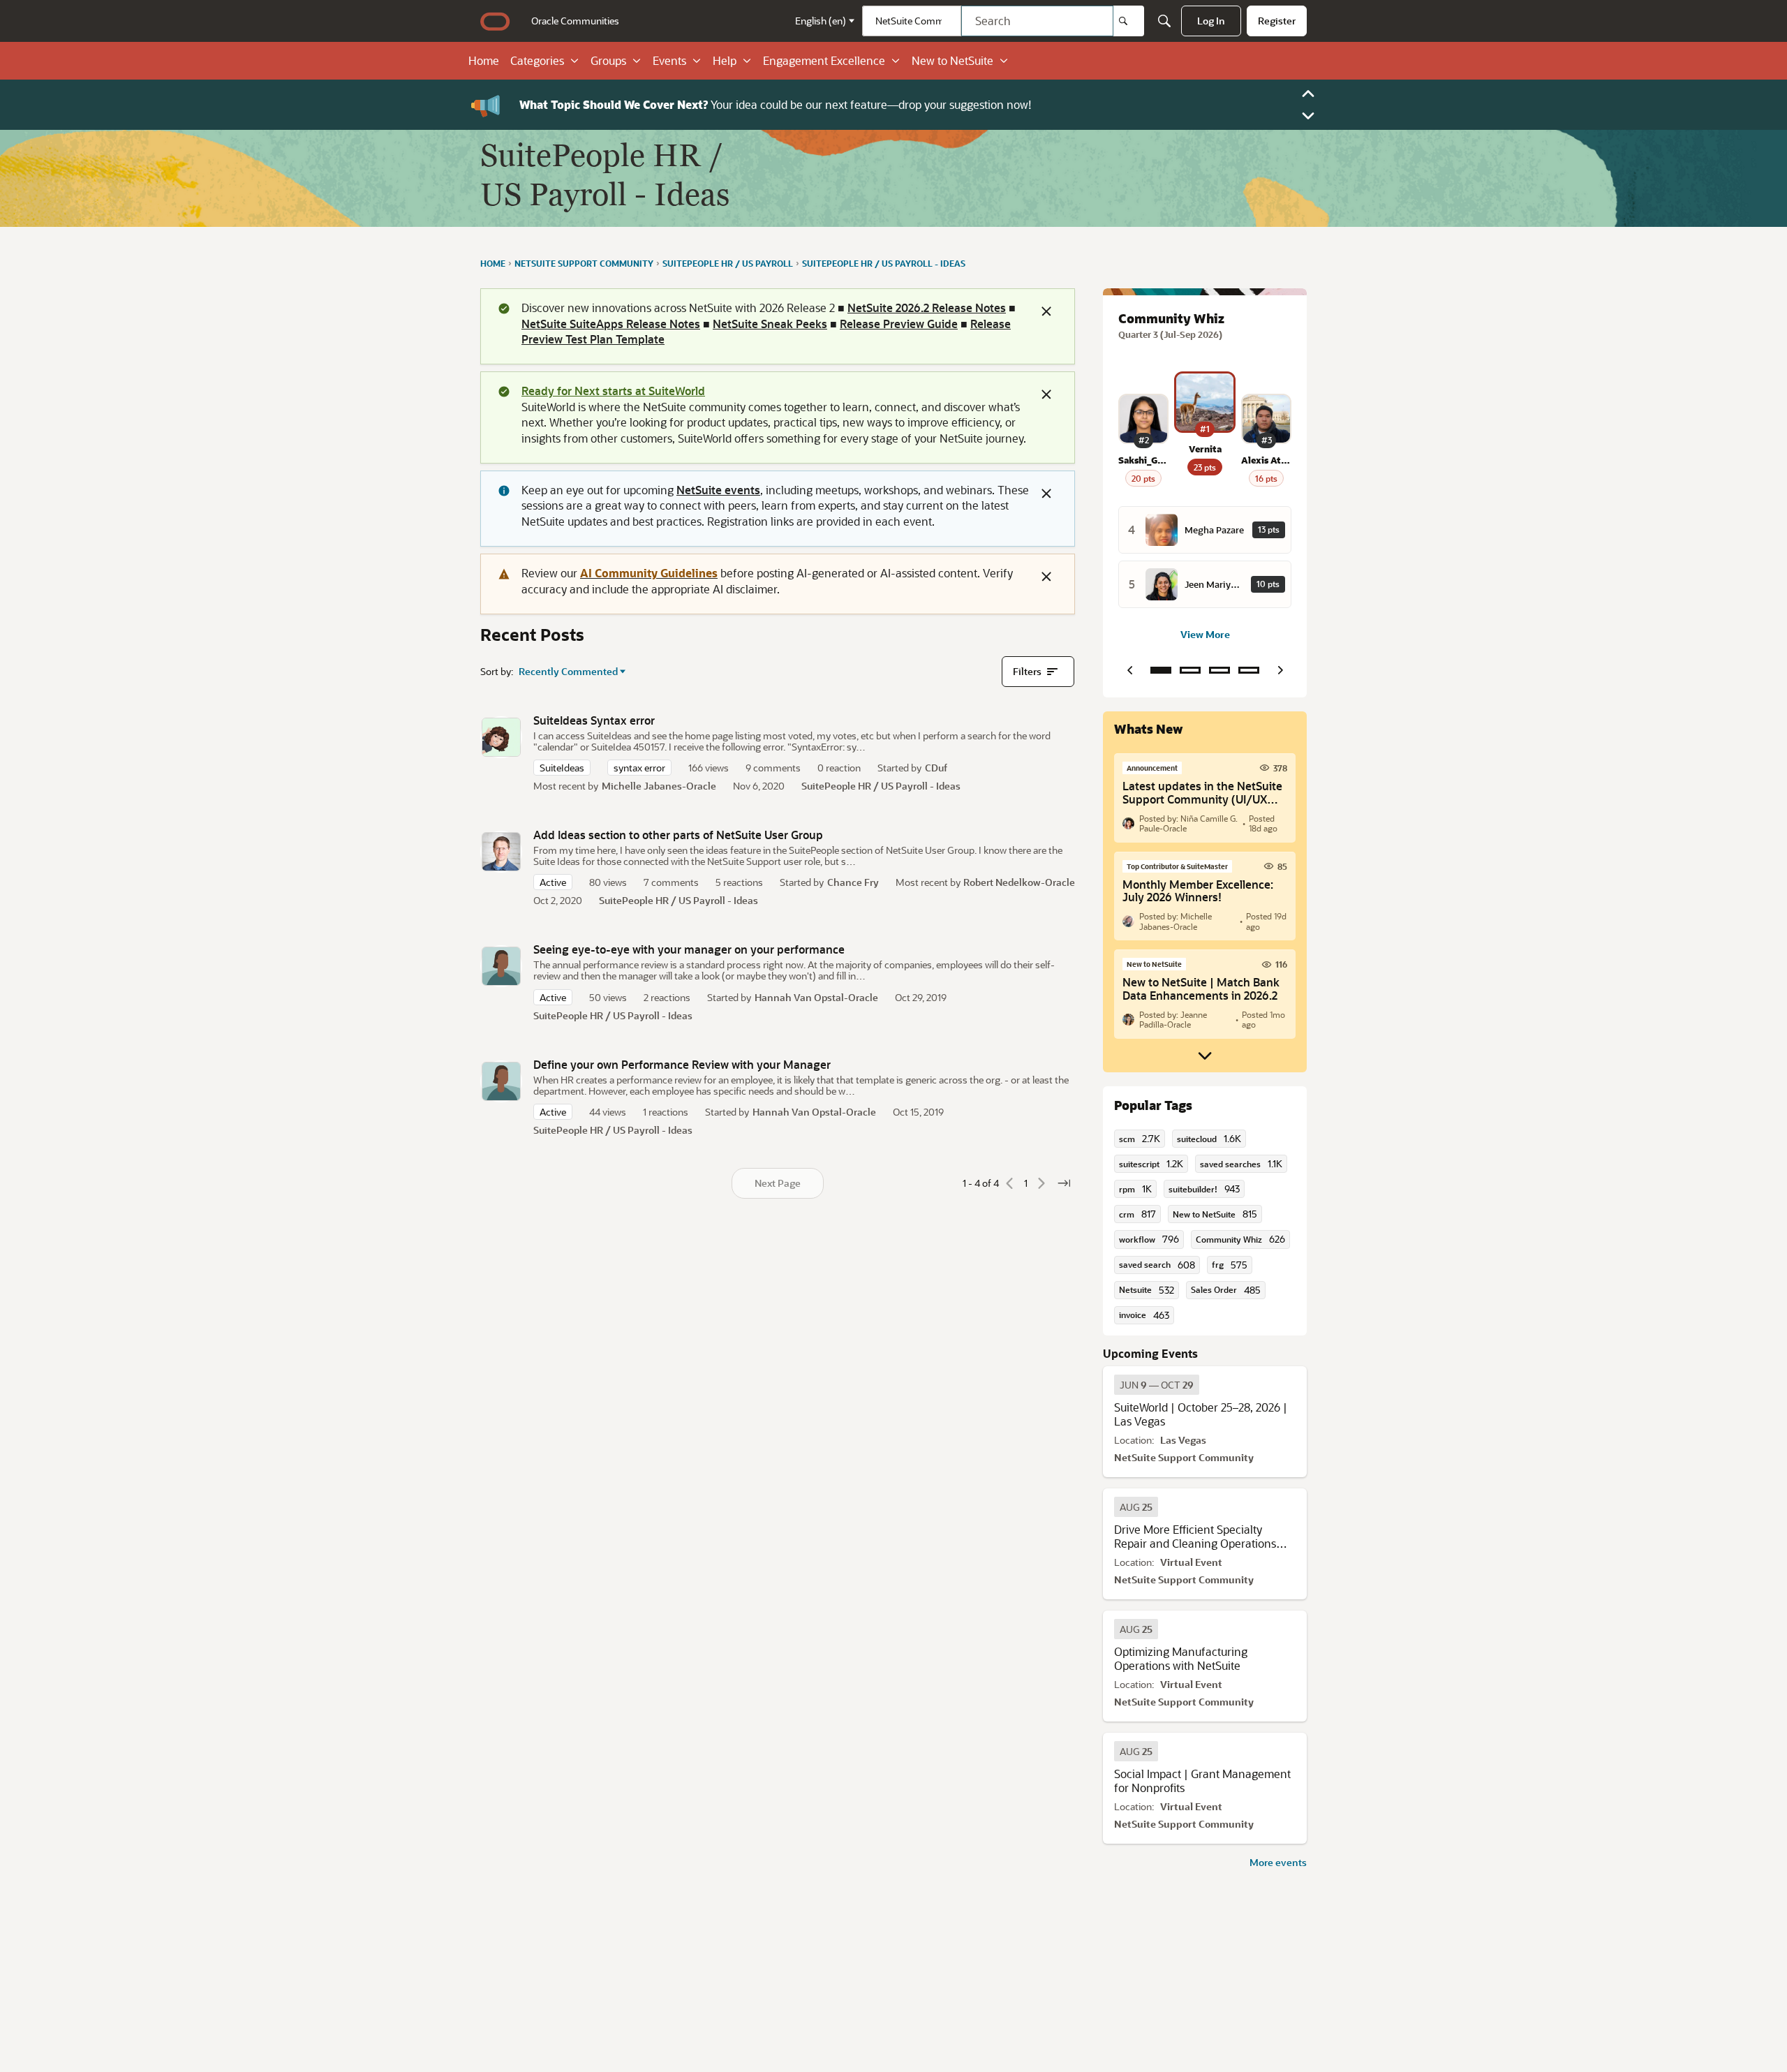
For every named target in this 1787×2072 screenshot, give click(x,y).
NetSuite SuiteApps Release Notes (611, 324)
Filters (1027, 671)
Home (484, 61)
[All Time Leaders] (1249, 670)
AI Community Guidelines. (616, 104)
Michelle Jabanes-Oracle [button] (659, 786)
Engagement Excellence (824, 61)
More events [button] (1278, 1862)
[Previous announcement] (1308, 94)
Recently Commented (568, 672)
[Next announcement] (1308, 116)
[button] (501, 737)
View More (1205, 634)
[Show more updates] (1205, 1056)
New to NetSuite (952, 61)
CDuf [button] (936, 768)
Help (725, 61)
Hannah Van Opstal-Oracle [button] (816, 997)
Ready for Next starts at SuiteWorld (613, 391)
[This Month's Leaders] (1219, 670)
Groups (608, 61)
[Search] (1129, 21)
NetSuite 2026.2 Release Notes (927, 308)
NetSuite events (718, 490)
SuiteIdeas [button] (562, 768)
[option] (1157, 1385)
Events (669, 61)
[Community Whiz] (1161, 670)
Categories (537, 61)
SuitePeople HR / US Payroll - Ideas (881, 786)
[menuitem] (575, 21)
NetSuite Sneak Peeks (770, 324)
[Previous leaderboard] (1129, 670)
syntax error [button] (639, 768)
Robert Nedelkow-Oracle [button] (1019, 882)
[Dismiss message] (1046, 311)
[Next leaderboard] (1280, 670)
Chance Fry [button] (853, 882)
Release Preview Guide (899, 324)
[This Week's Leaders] (1190, 670)
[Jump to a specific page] (1064, 1183)
